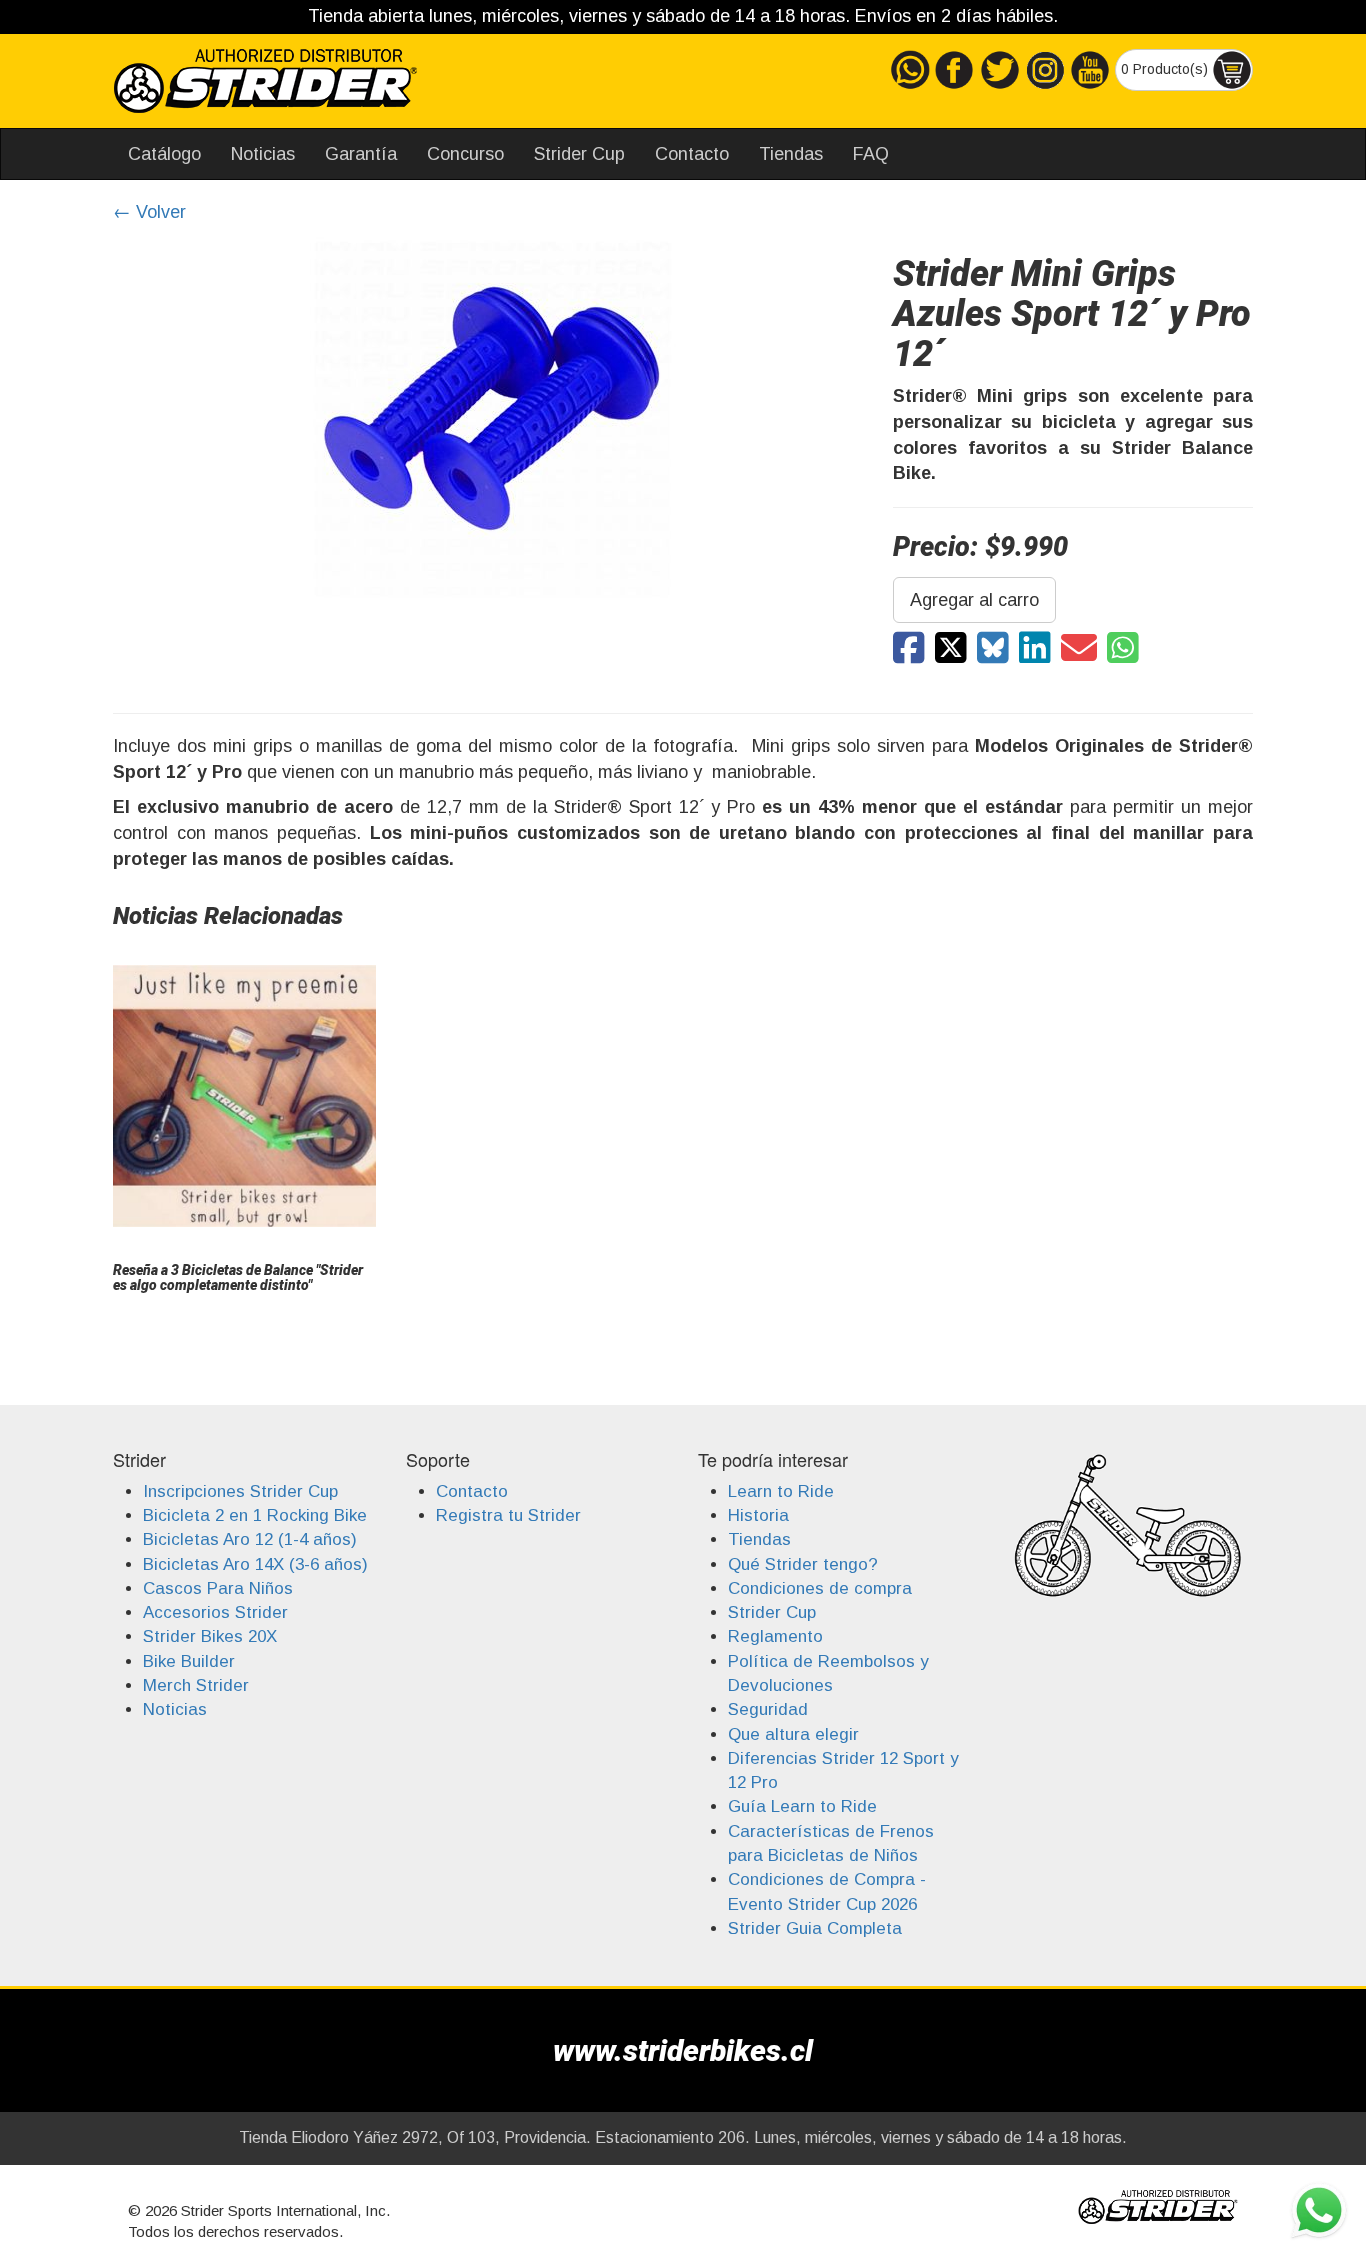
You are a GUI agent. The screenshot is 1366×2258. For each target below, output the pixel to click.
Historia (758, 1515)
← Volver (149, 212)
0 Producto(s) (1166, 68)
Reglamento (775, 1636)
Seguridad (768, 1709)
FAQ (871, 154)
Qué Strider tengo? (803, 1564)
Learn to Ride (781, 1491)
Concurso (465, 154)
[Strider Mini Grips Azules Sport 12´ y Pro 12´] (909, 648)
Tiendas (791, 154)
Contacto (692, 154)
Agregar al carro (974, 600)
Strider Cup (579, 154)
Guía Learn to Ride (802, 1806)
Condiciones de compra (820, 1588)
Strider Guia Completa (815, 1928)
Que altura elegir (793, 1734)
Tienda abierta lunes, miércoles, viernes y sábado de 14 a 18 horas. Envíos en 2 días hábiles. (683, 16)
